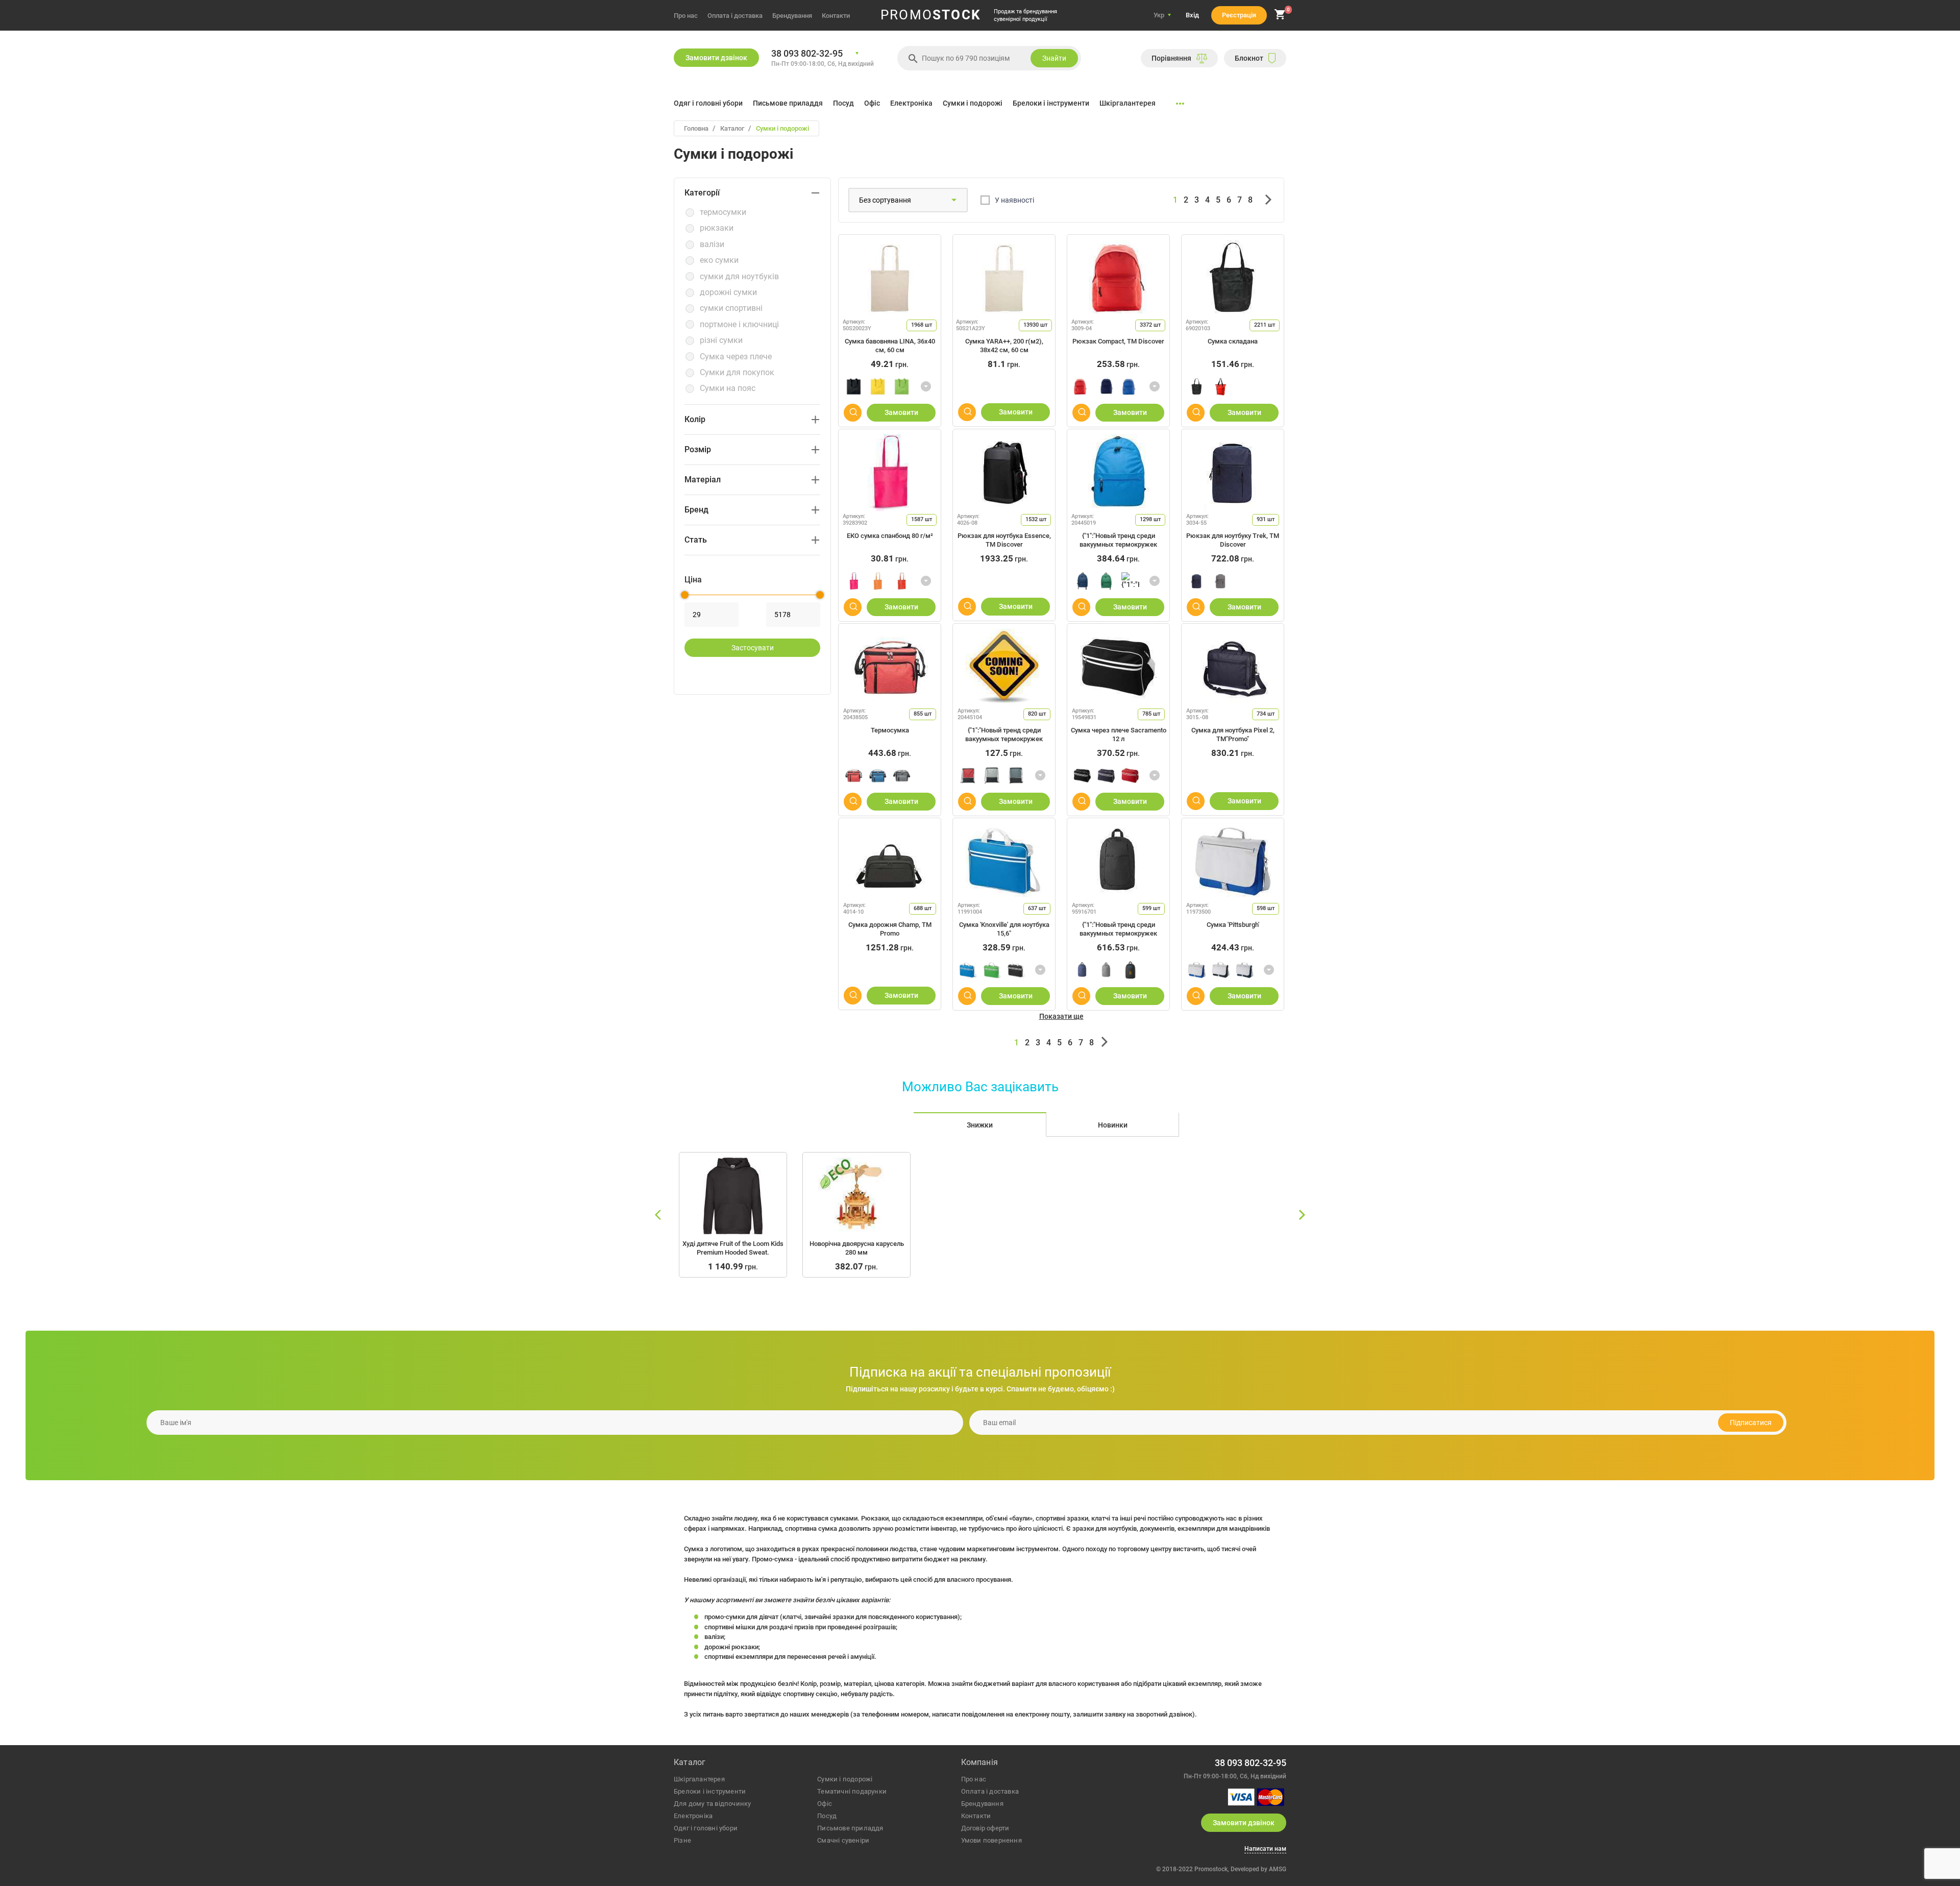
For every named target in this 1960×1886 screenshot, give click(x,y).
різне (682, 1840)
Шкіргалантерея (1128, 103)
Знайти (1054, 58)
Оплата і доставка (735, 16)
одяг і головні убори (706, 1828)
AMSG (1278, 1869)
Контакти (836, 16)
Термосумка (890, 730)
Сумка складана (1233, 341)
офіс (825, 1804)
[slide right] (1302, 1215)
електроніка (693, 1816)
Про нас (686, 16)
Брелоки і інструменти (1051, 103)
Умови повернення (991, 1840)
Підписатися (1751, 1423)
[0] (1280, 18)
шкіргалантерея (699, 1779)
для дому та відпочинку (712, 1804)
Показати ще (1061, 1016)
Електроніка (911, 103)
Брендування (792, 16)
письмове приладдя (850, 1828)
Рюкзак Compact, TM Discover (1118, 341)
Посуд (843, 103)
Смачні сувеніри (843, 1840)
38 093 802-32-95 (807, 54)
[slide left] (658, 1215)
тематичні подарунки (852, 1791)
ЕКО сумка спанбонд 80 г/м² (890, 536)
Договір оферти (985, 1828)
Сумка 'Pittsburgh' (1233, 925)
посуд (827, 1816)
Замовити (901, 412)
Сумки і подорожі (973, 103)
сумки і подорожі (845, 1779)
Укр (1159, 15)
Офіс (872, 103)
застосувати (753, 648)
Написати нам (1265, 1849)
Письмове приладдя (788, 103)
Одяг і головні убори (708, 103)
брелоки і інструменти (710, 1791)
